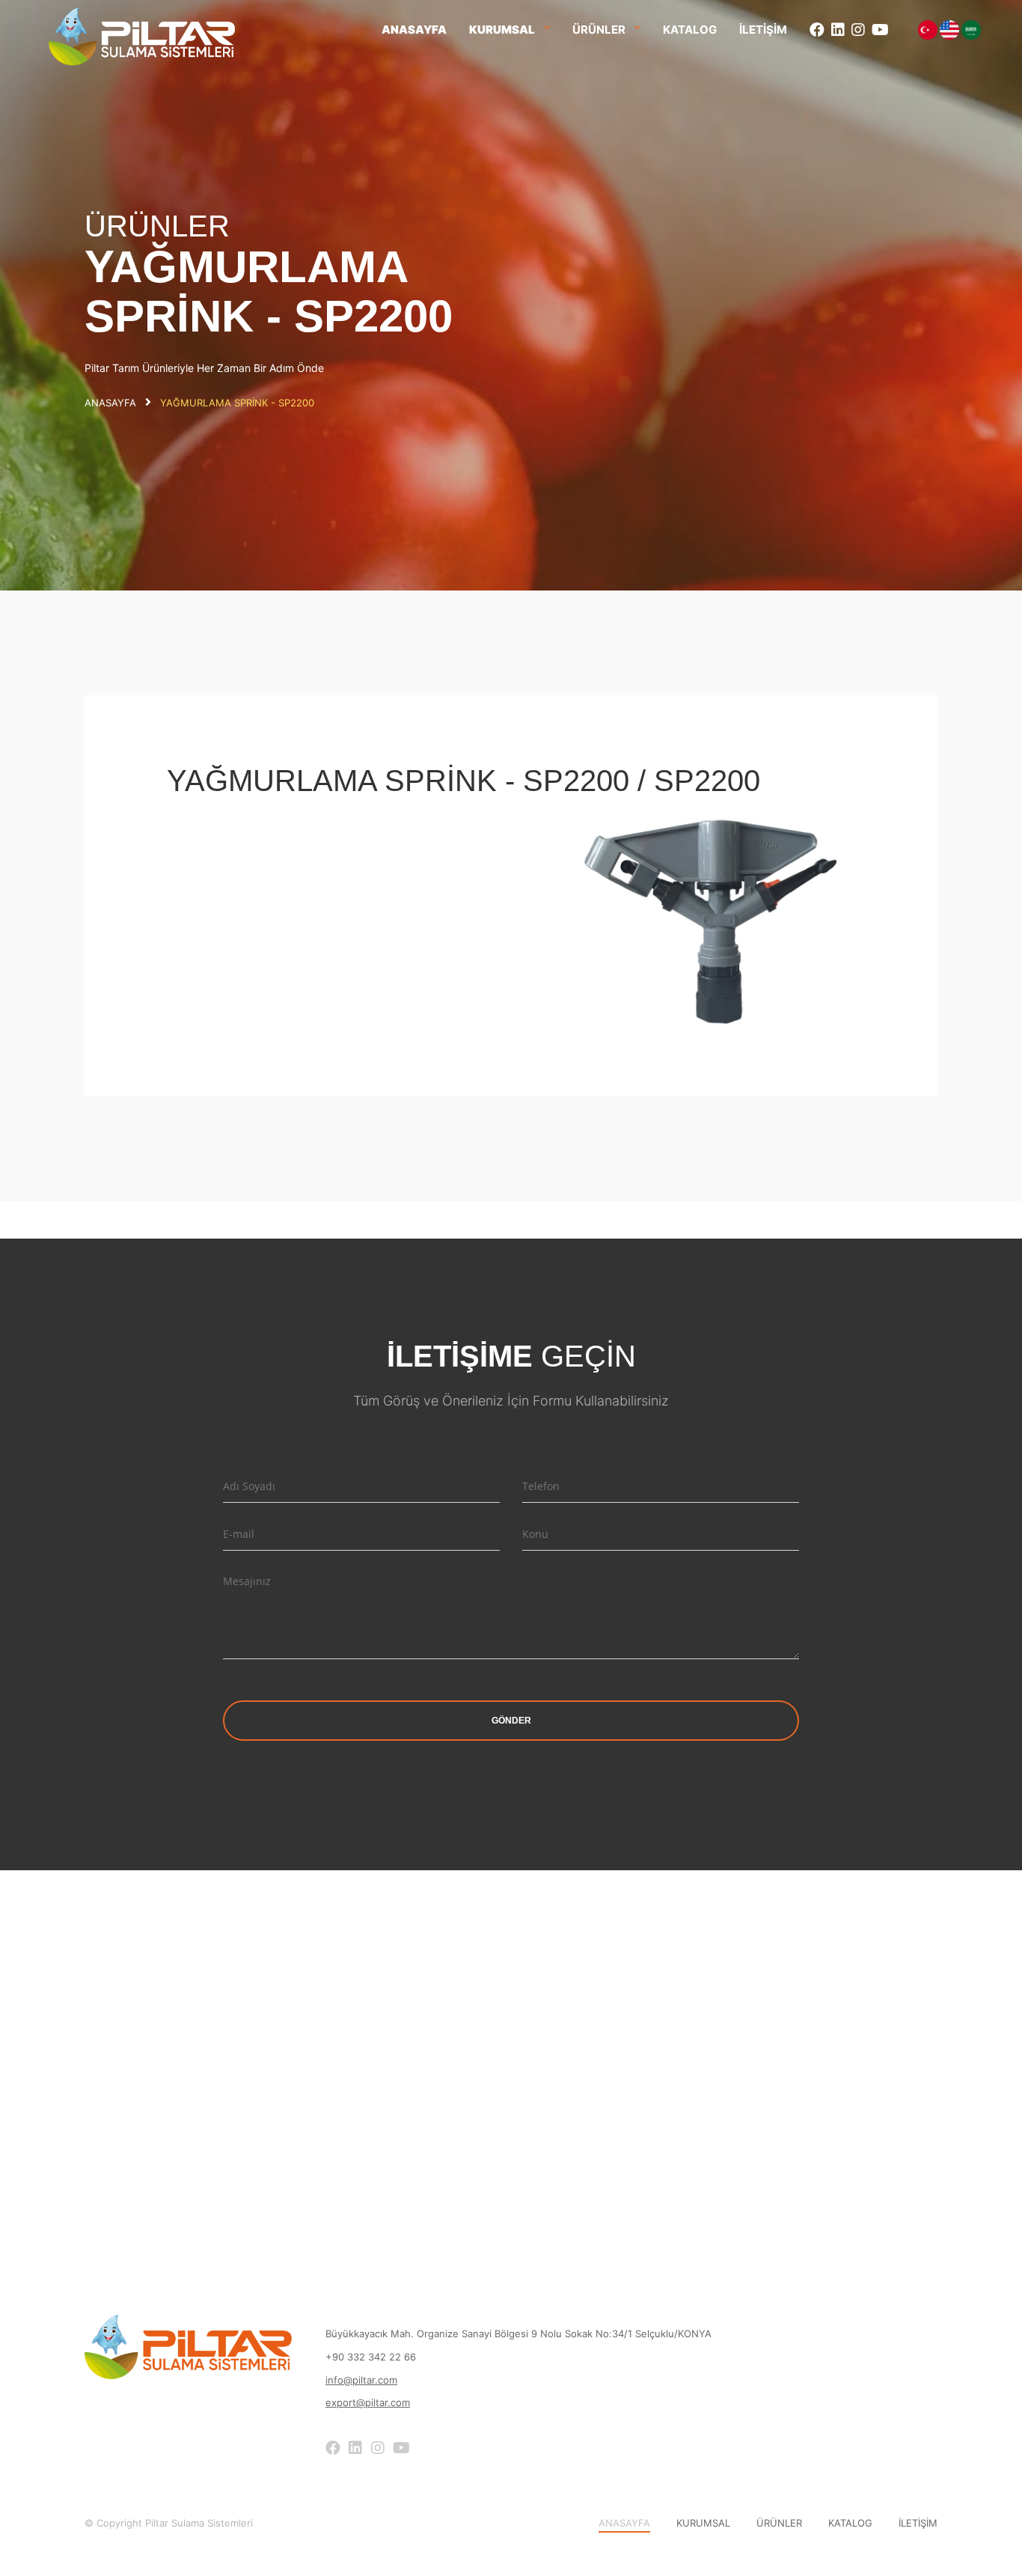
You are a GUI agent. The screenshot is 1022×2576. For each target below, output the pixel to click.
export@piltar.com (368, 2402)
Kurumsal (502, 30)
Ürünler (599, 30)
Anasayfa (414, 30)
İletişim (763, 30)
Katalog (690, 30)
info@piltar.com (361, 2380)
